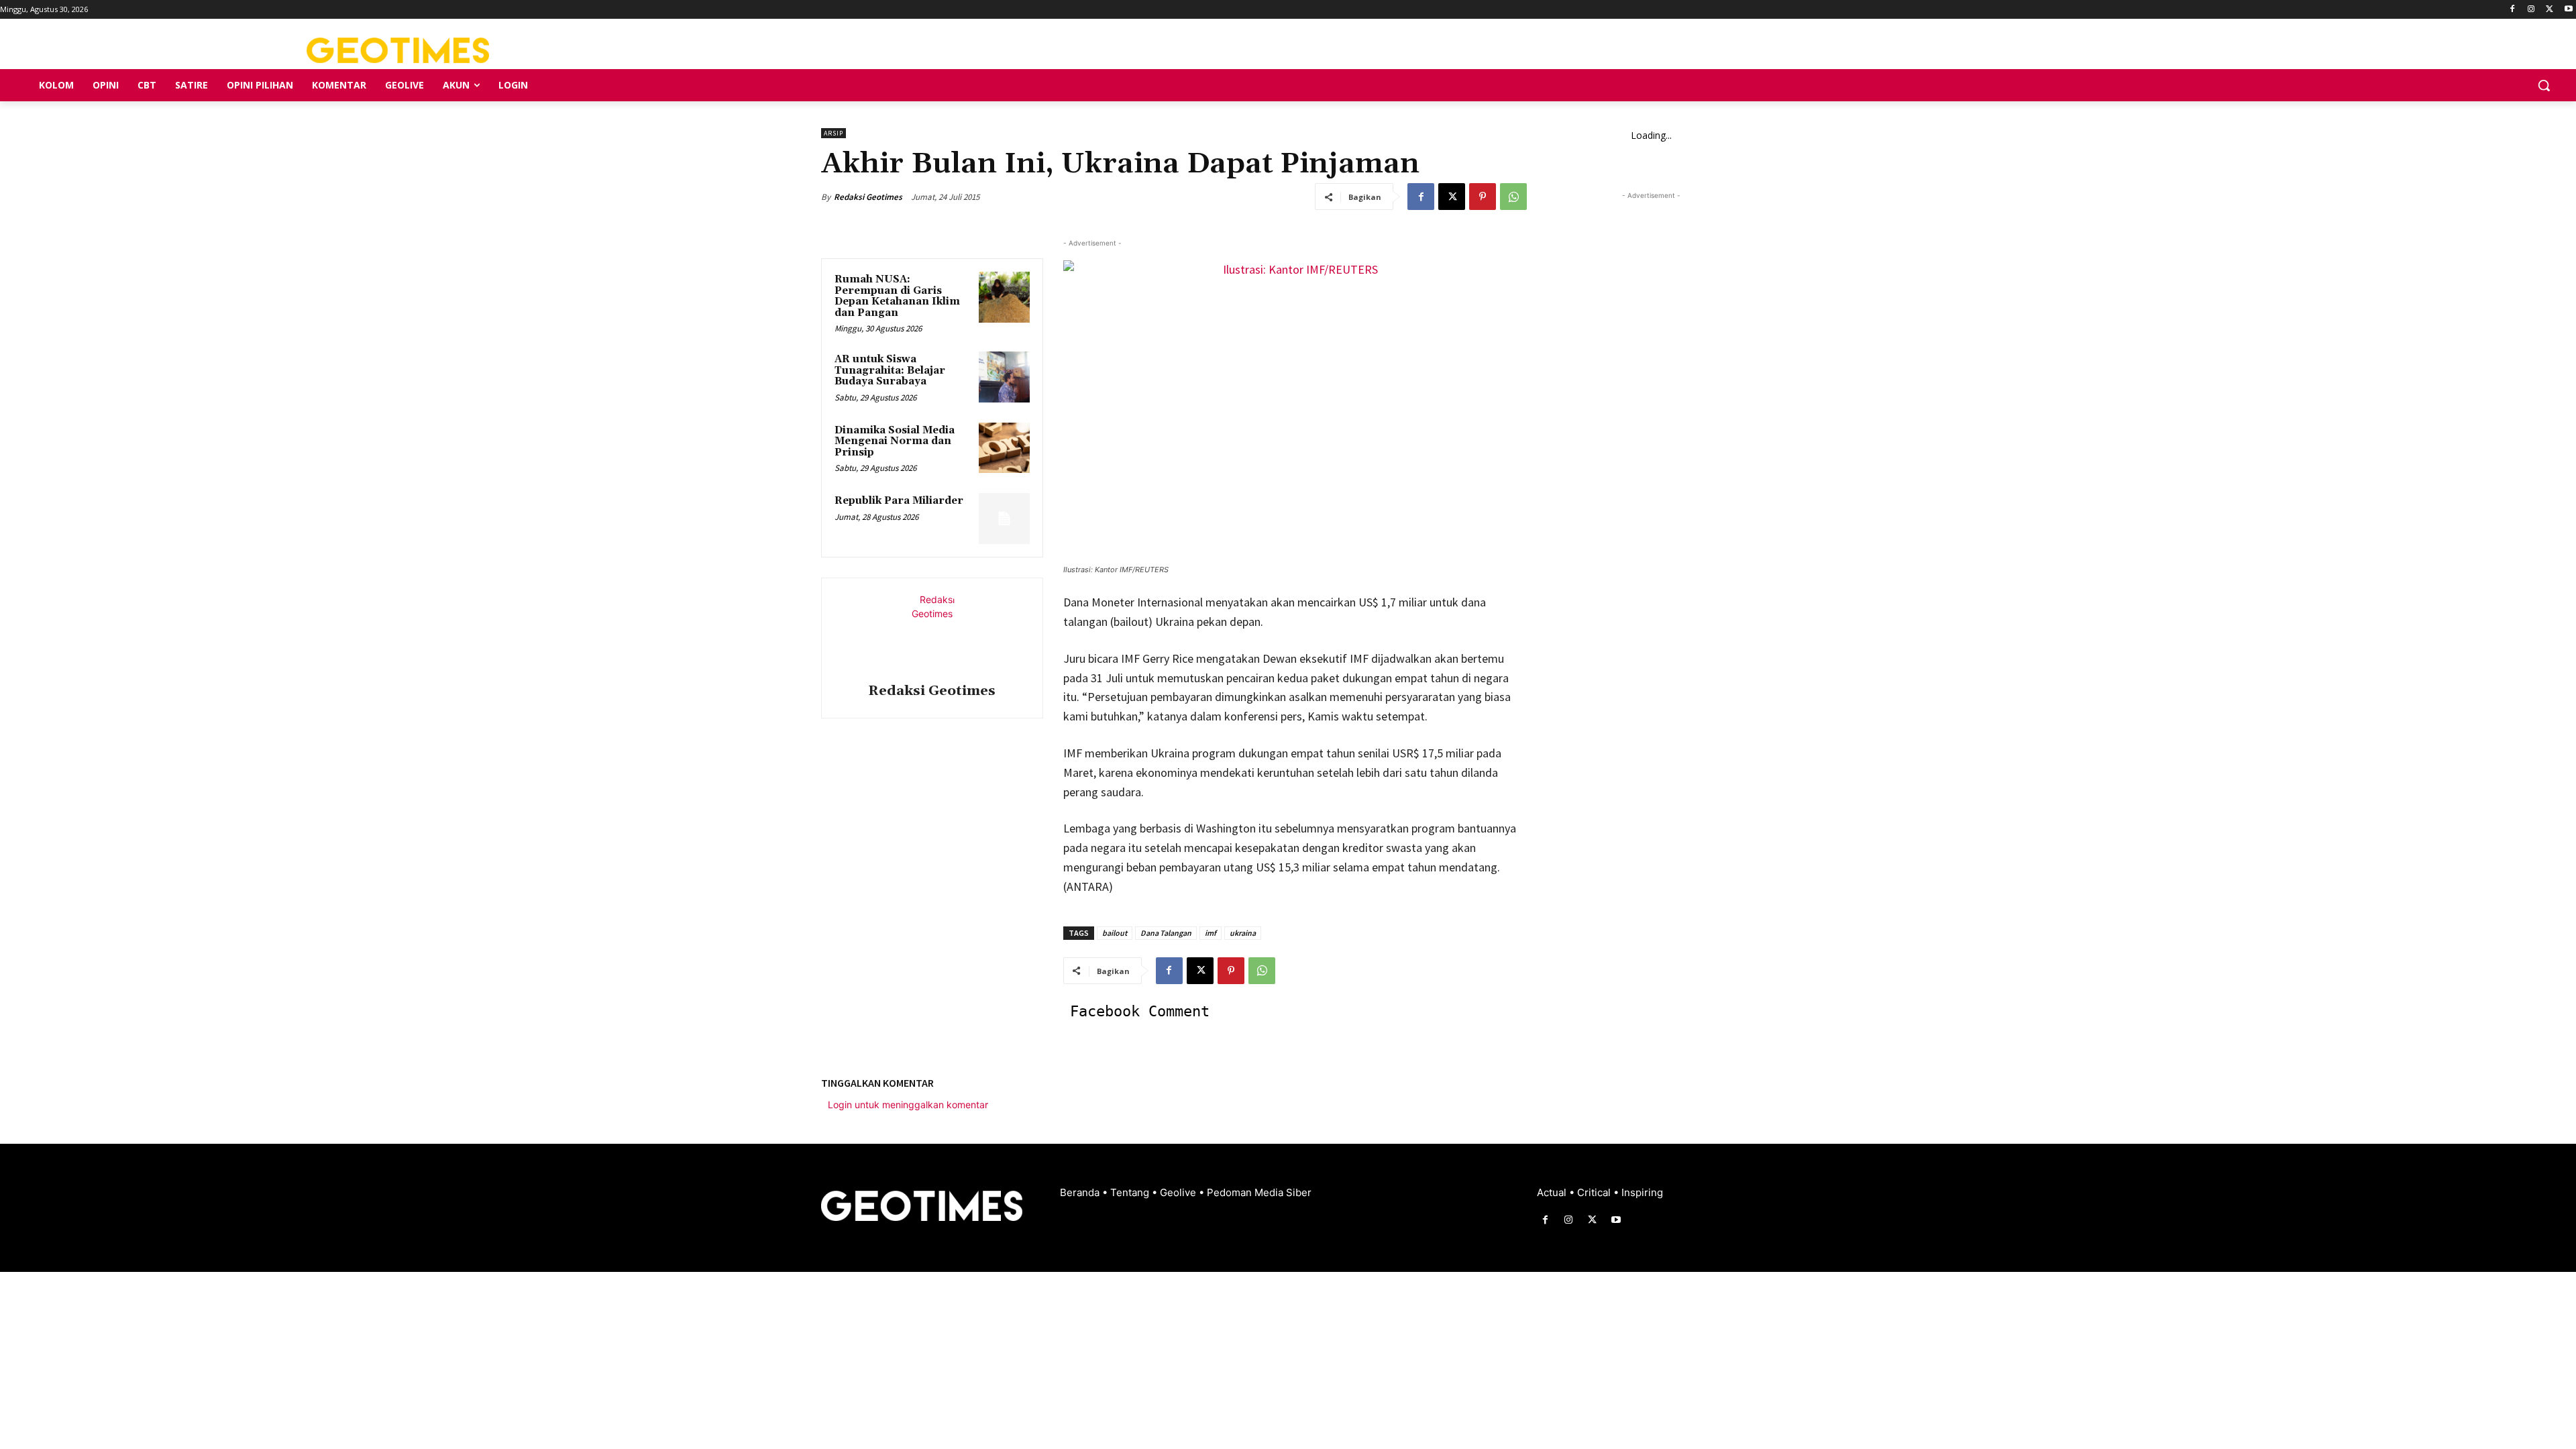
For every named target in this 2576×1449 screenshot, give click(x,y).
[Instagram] (2531, 10)
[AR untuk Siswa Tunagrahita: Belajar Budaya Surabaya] (1004, 377)
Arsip (834, 133)
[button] (2544, 85)
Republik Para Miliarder (899, 501)
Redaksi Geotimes (868, 197)
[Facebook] (2513, 10)
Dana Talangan (1166, 933)
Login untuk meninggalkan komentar (908, 1105)
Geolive (1179, 1192)
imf (1211, 933)
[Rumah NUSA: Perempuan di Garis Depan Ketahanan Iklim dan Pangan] (1004, 297)
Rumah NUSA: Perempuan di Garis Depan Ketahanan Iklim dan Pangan (897, 296)
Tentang (1131, 1192)
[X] (2550, 10)
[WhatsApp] (1513, 197)
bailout (1115, 933)
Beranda (1081, 1192)
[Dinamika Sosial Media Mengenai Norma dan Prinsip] (1004, 448)
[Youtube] (2568, 10)
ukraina (1243, 933)
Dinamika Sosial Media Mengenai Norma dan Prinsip (895, 441)
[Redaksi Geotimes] (932, 633)
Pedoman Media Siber (1259, 1192)
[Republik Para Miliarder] (1004, 519)
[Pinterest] (1483, 197)
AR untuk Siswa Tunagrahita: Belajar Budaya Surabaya (890, 370)
